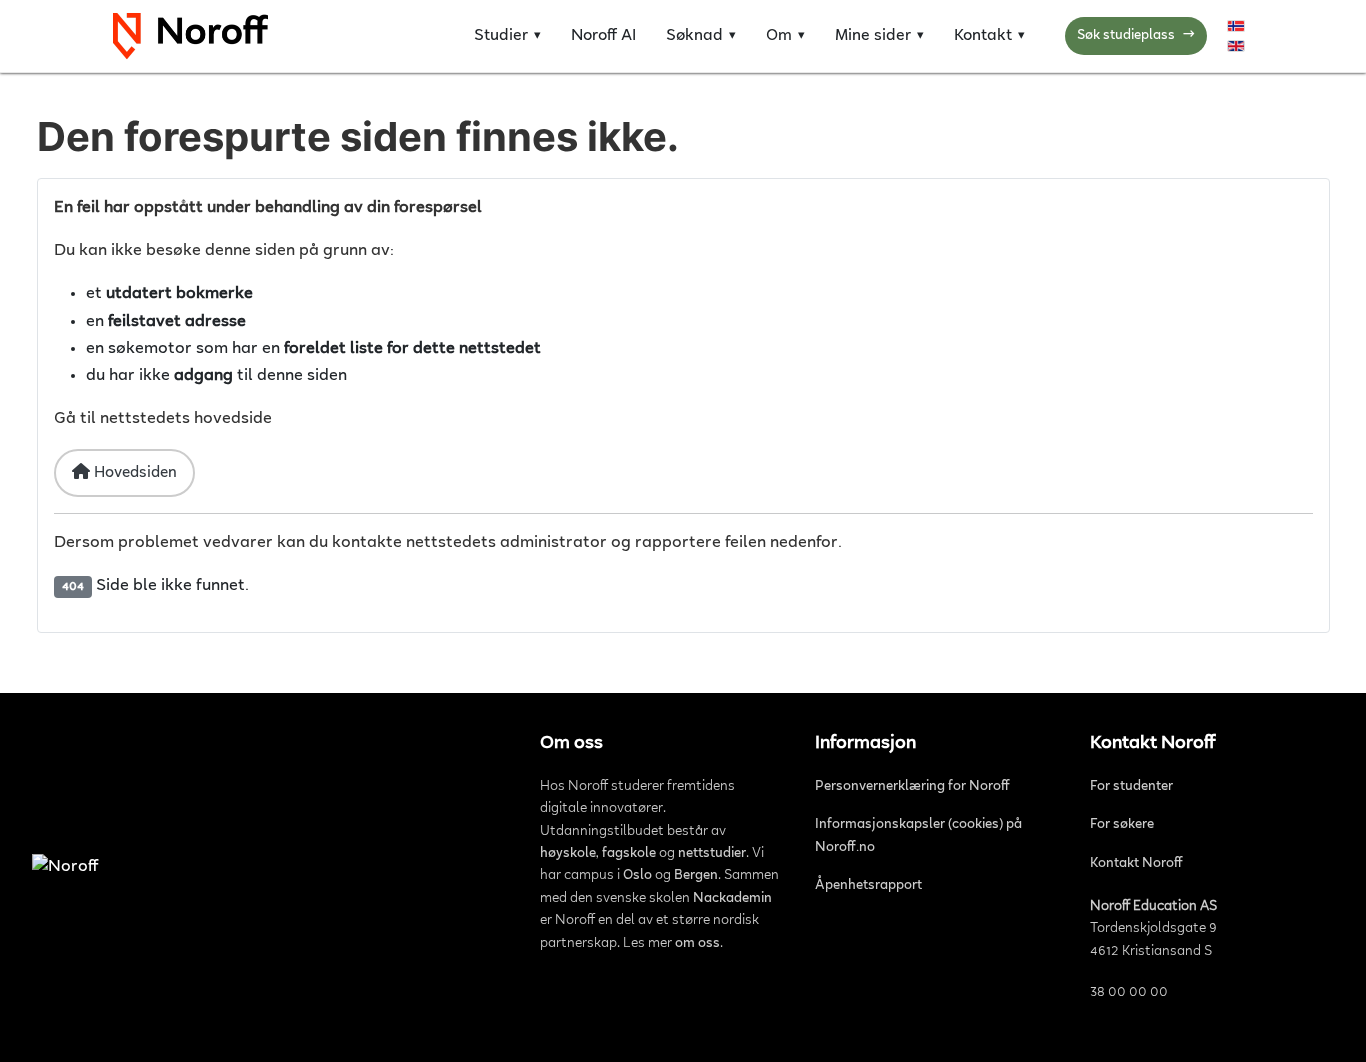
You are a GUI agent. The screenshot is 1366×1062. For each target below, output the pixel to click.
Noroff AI (603, 36)
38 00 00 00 (1129, 993)
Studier (501, 36)
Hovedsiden (133, 473)
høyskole (568, 854)
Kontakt (983, 36)
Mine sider (873, 36)
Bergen (696, 876)
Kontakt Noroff (1136, 864)
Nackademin (732, 899)
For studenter (1131, 787)
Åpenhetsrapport (868, 886)
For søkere (1122, 825)
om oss (697, 944)
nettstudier (712, 854)
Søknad (694, 36)
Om (779, 36)
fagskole (629, 854)
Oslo (637, 876)
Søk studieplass (1136, 35)
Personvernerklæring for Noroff (912, 787)
